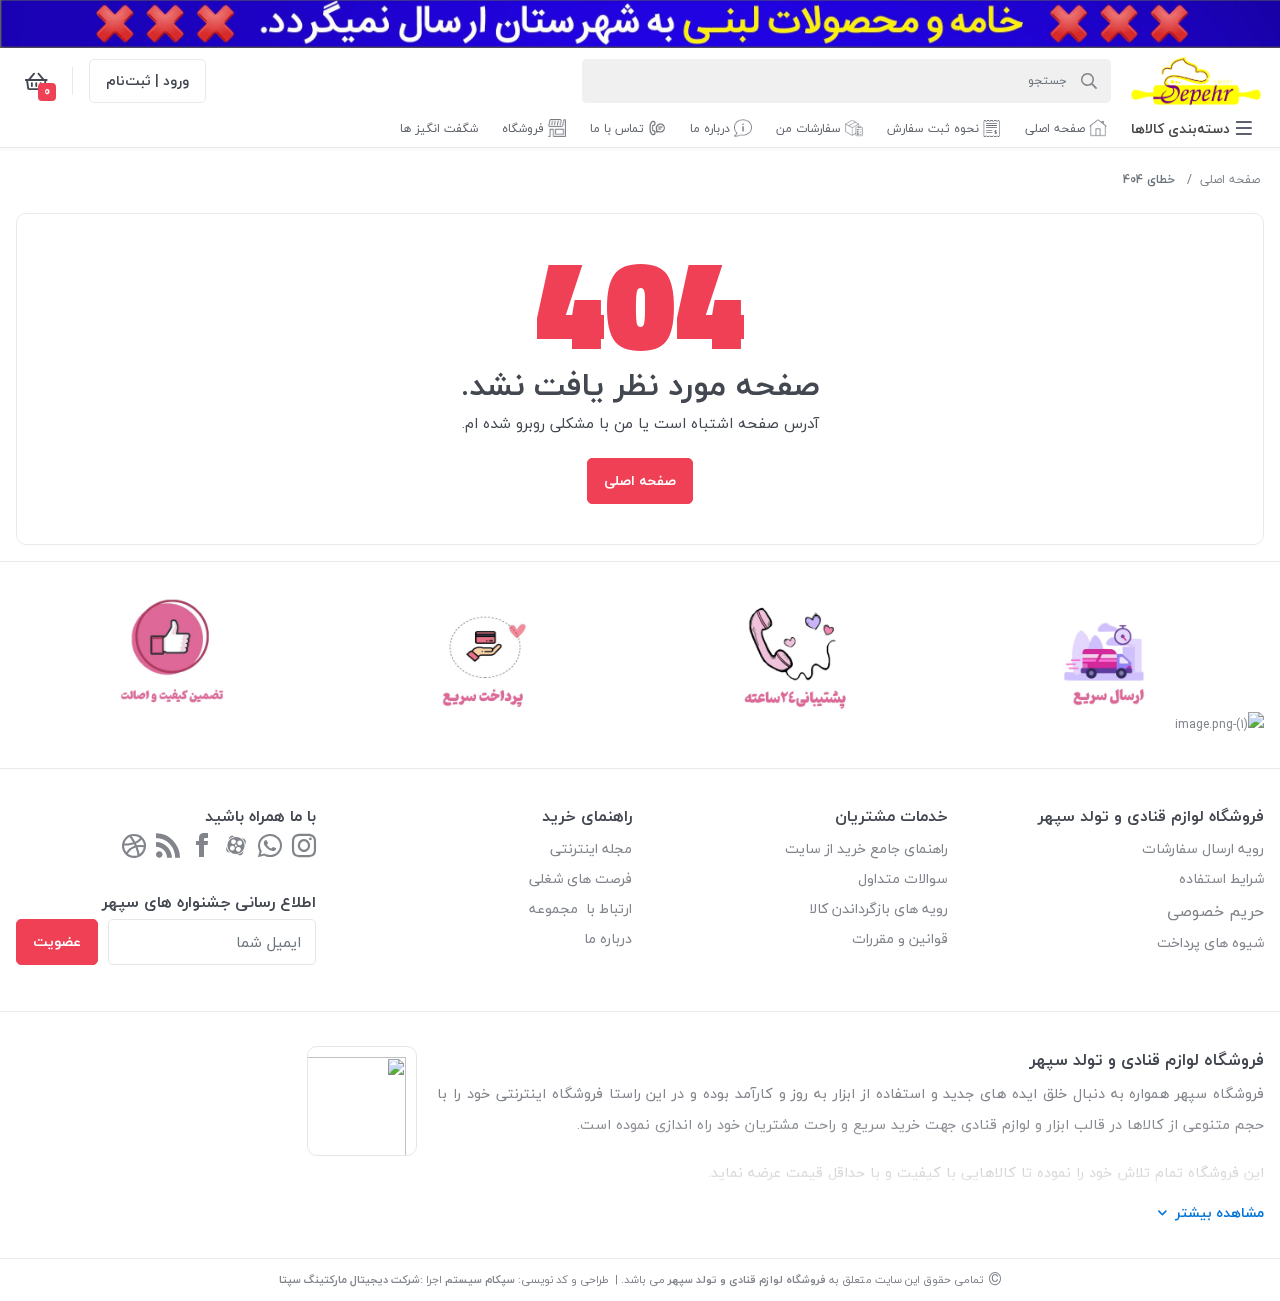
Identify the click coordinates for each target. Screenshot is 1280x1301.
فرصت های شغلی (580, 878)
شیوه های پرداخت (1210, 942)
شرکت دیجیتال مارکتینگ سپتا (349, 1279)
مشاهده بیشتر (1219, 1212)
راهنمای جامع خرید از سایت (866, 848)
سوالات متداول (903, 878)
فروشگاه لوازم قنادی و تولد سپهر (747, 1279)
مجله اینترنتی (591, 848)
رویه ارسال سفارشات (1203, 848)
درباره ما (608, 938)
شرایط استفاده (1219, 878)
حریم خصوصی (1215, 911)
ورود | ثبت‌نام (147, 80)
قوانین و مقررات (900, 938)
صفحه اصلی (1230, 179)
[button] (1191, 128)
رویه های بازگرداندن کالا (878, 908)
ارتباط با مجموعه (580, 908)
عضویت (57, 941)
